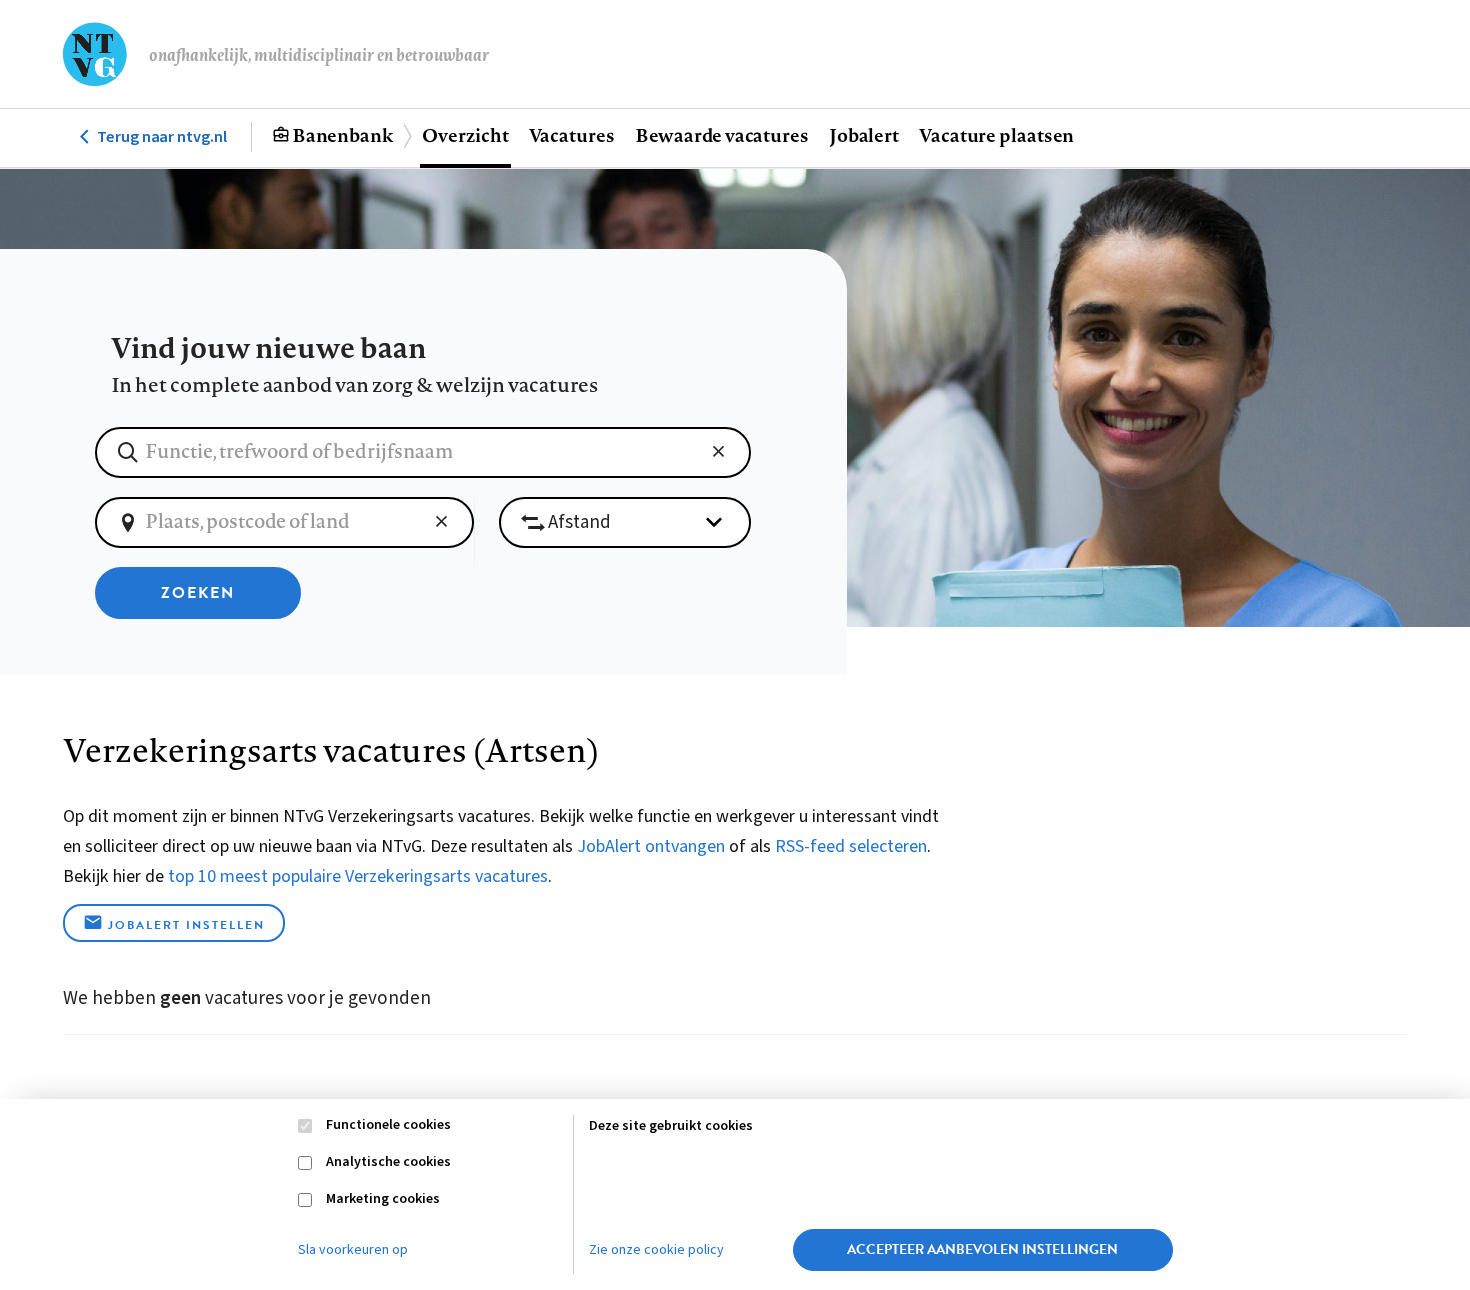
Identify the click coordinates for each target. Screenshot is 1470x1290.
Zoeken (198, 593)
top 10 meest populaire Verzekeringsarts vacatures (358, 876)
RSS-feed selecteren (851, 846)
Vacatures (572, 135)
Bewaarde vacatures (722, 135)
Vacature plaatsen (996, 135)
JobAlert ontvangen (651, 846)
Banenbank (342, 135)
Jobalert (864, 135)
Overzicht (465, 135)
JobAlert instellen (186, 925)
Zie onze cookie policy (656, 1250)
